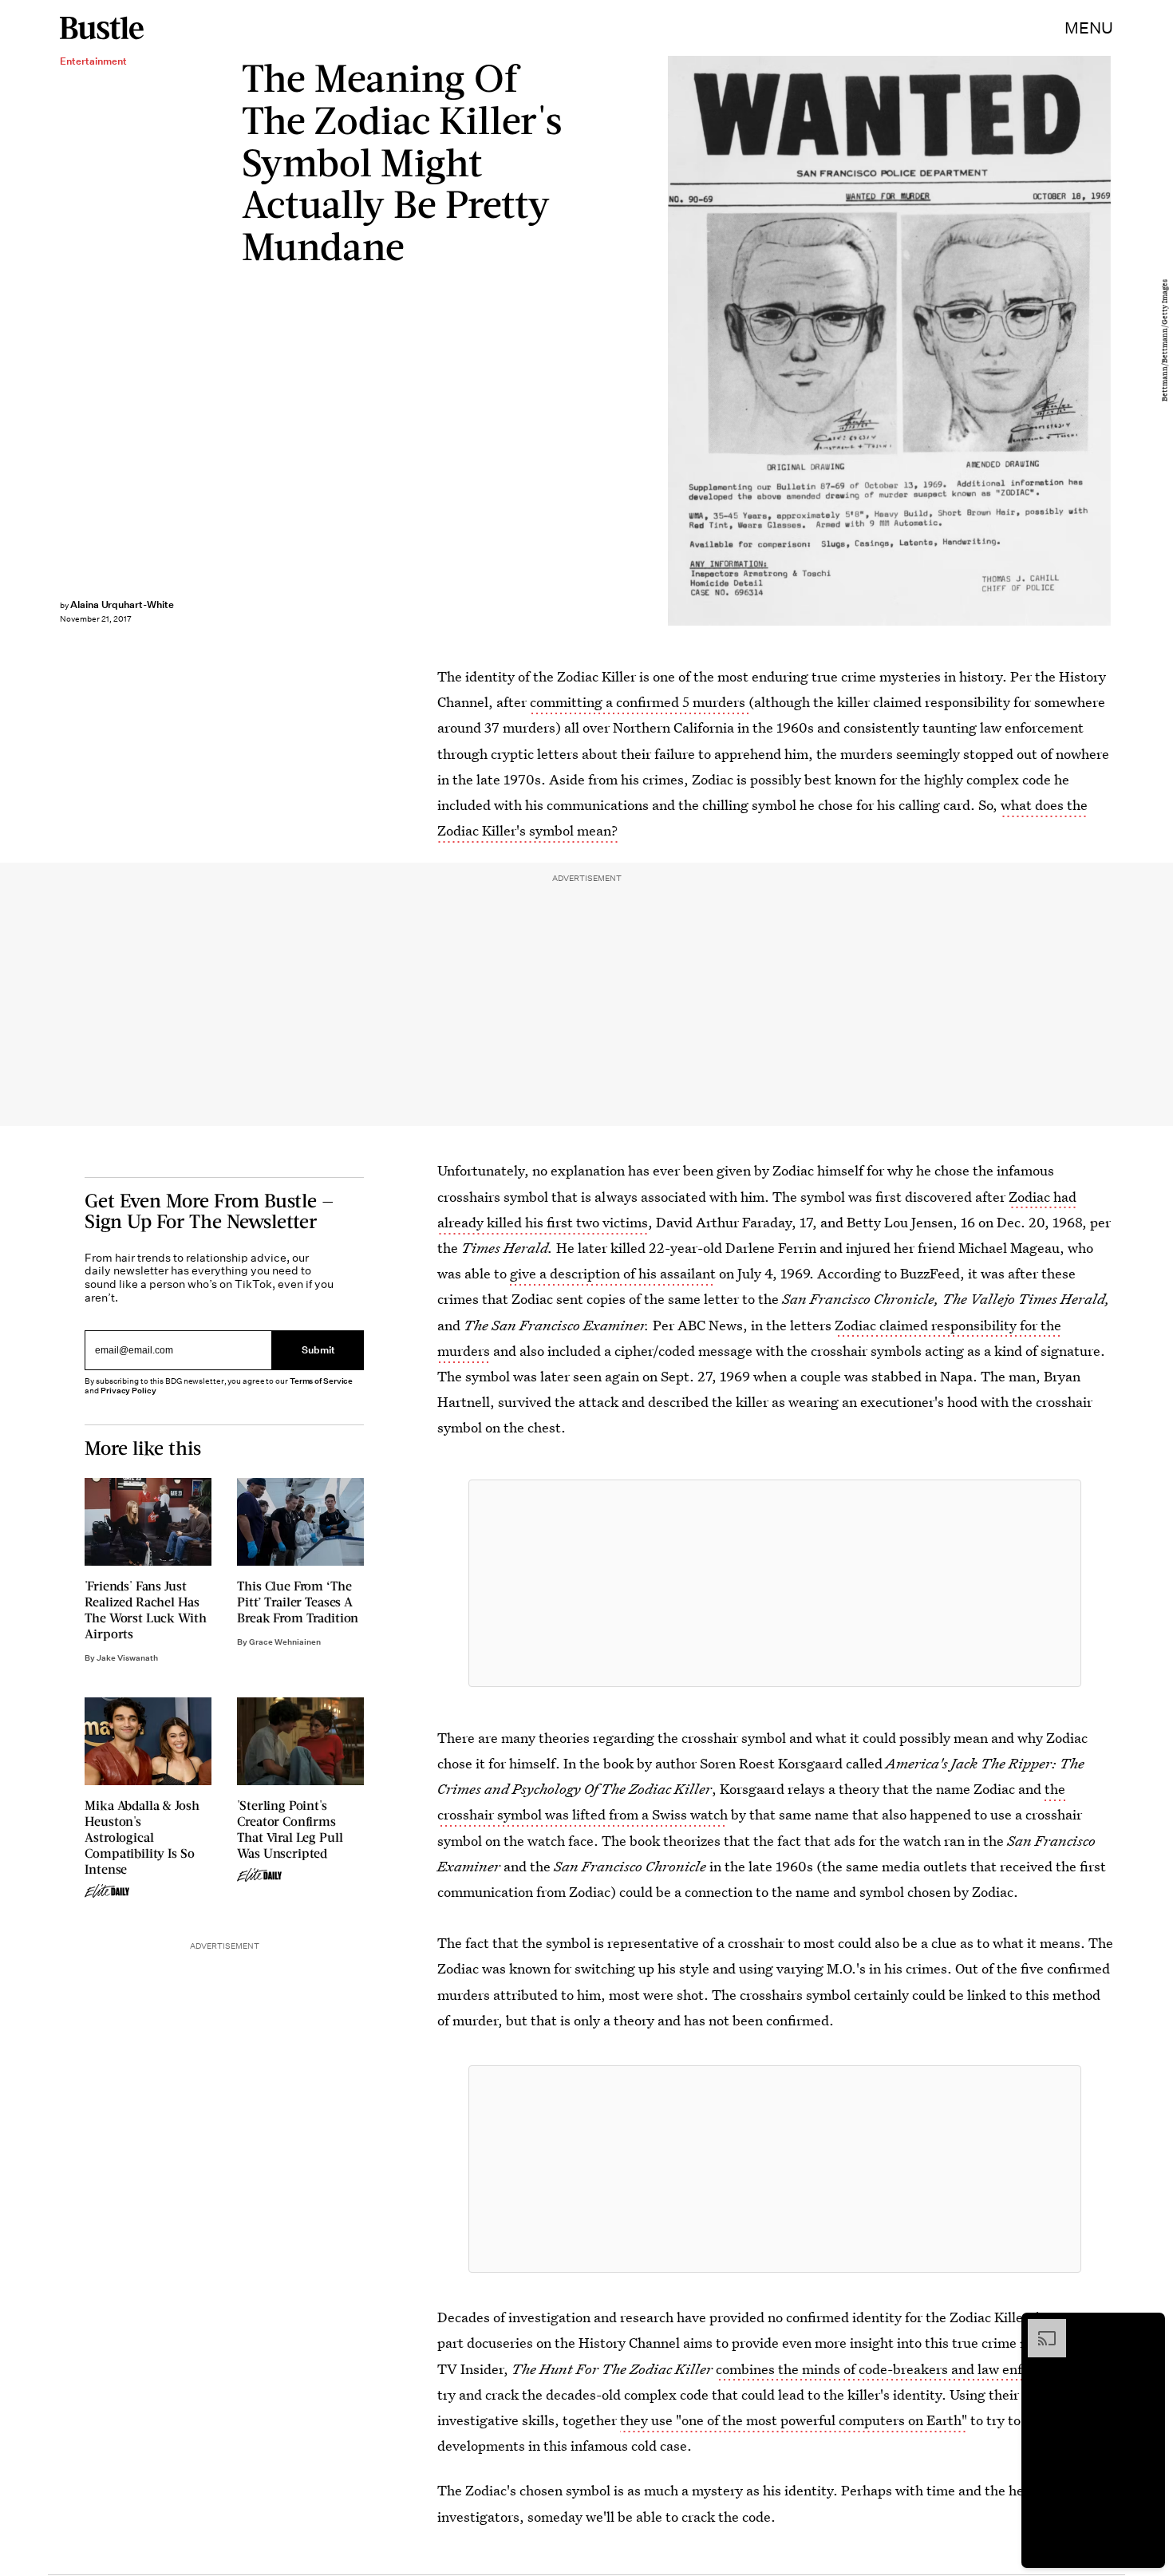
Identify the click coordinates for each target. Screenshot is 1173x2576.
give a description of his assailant (613, 1273)
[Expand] (1039, 2327)
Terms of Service (321, 1381)
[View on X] (775, 1583)
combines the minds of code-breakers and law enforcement (899, 2369)
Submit (318, 1351)
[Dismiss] (1147, 2327)
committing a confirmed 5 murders (639, 702)
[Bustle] (102, 28)
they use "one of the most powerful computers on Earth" (794, 2420)
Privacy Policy (128, 1391)
